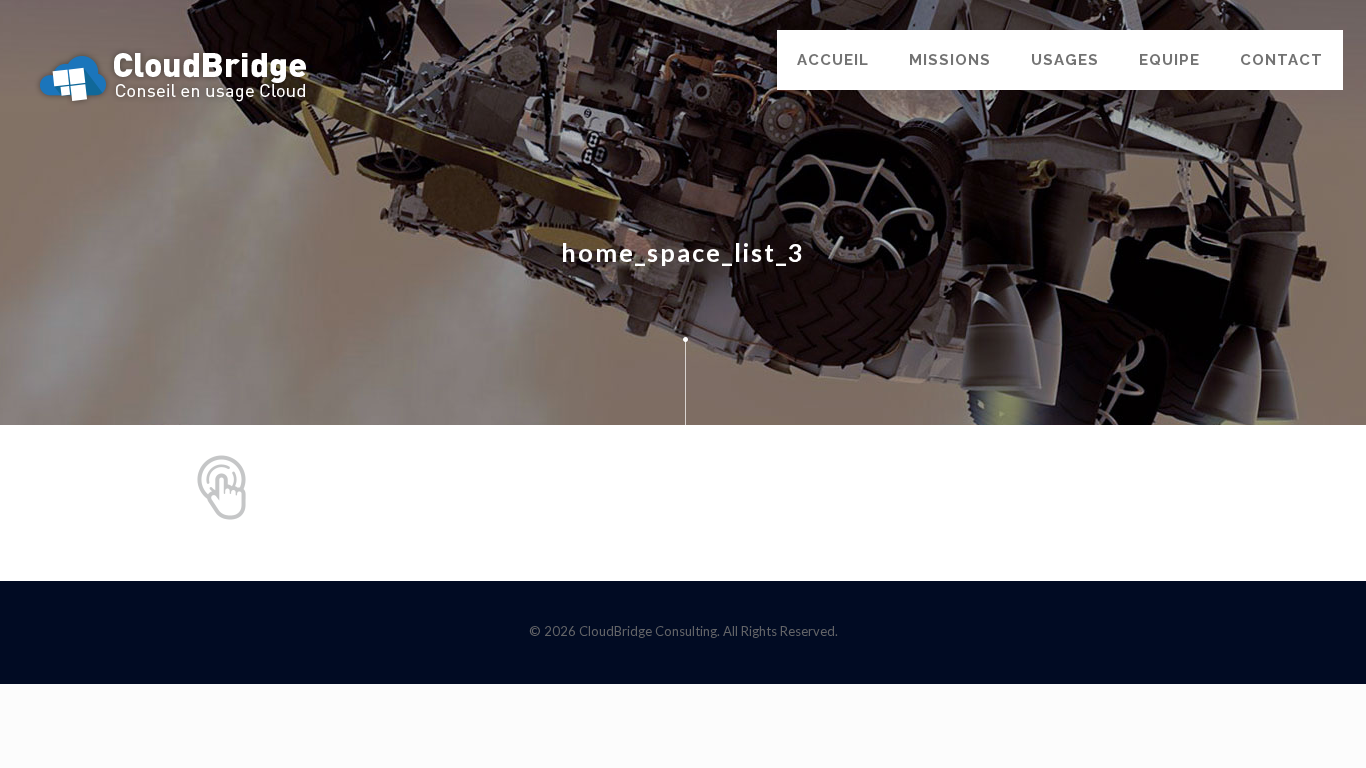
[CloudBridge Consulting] (173, 75)
